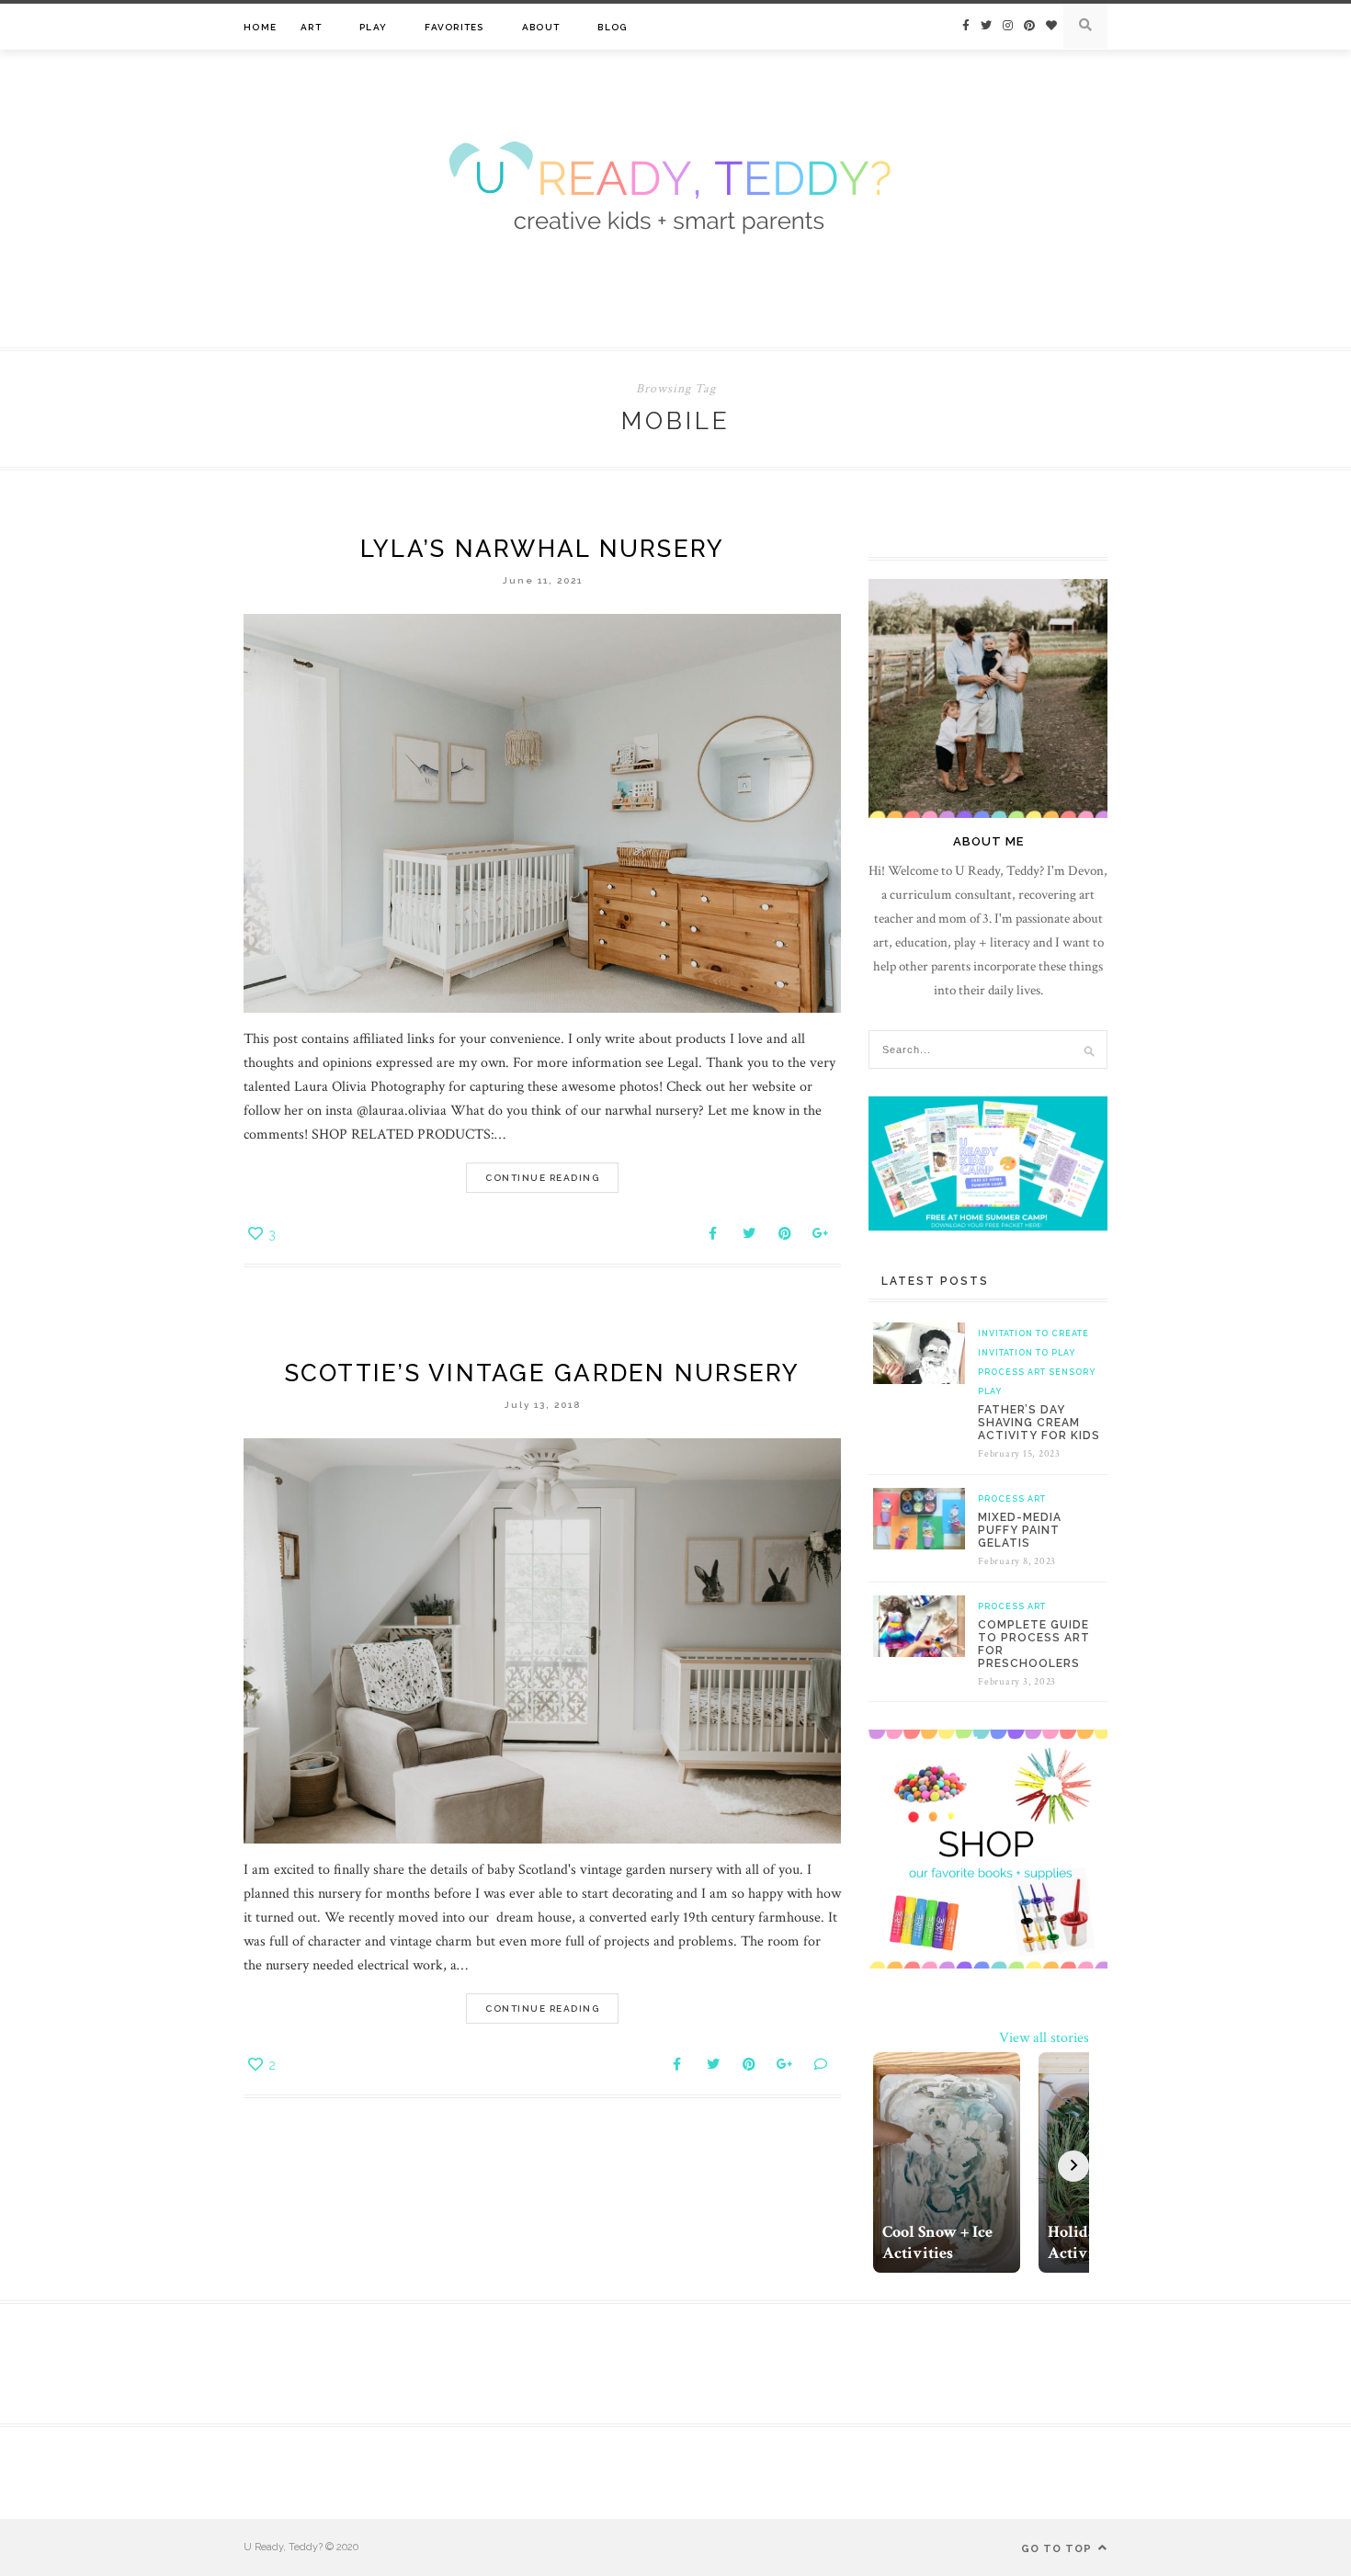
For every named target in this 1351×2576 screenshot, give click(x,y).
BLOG (612, 27)
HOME (260, 27)
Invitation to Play (1027, 1353)
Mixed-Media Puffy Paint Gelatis (1020, 1530)
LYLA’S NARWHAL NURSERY (543, 549)
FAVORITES (454, 27)
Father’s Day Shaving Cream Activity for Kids (1039, 1423)
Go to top (1058, 2549)
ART (311, 27)
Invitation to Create (1033, 1333)
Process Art (1012, 1372)
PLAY (373, 27)
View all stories (1044, 2038)
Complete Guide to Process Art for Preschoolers (1034, 1644)
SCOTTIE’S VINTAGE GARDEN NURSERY (543, 1373)
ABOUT (541, 27)
